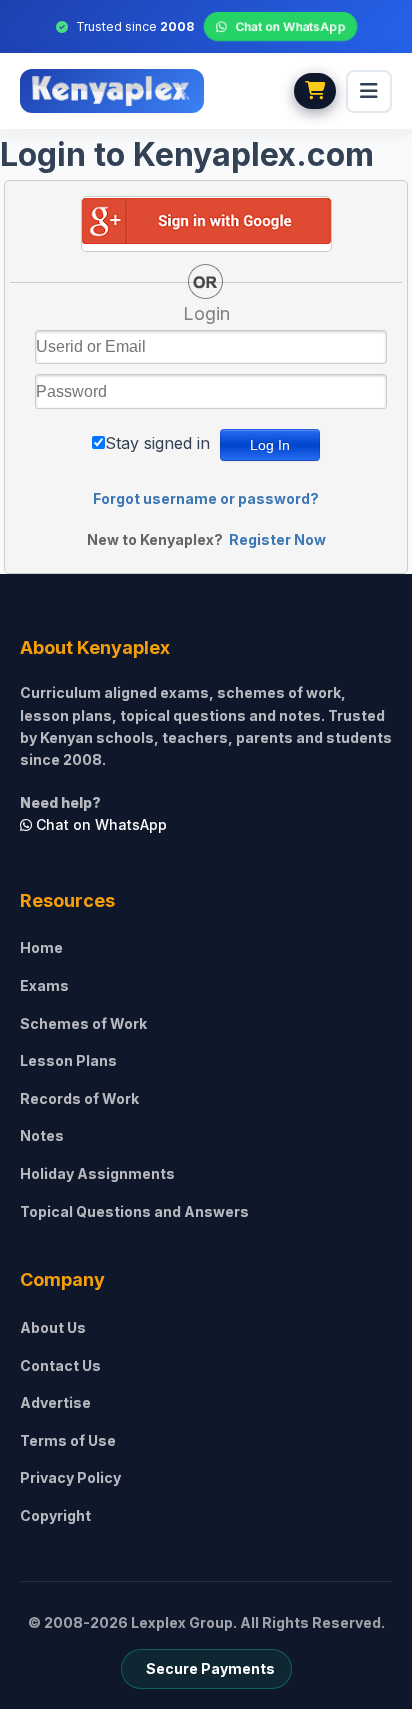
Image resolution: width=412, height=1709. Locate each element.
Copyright (55, 1515)
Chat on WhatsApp (289, 26)
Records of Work (79, 1098)
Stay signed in (157, 443)
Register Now (277, 539)
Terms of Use (68, 1440)
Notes (42, 1135)
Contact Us (60, 1365)
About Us (53, 1327)
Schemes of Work (83, 1023)
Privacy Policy (70, 1477)
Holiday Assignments (97, 1173)
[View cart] (315, 91)
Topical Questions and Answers (134, 1211)
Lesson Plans (68, 1060)
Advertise (55, 1402)
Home (41, 947)
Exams (44, 985)
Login (206, 313)
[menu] (369, 91)
